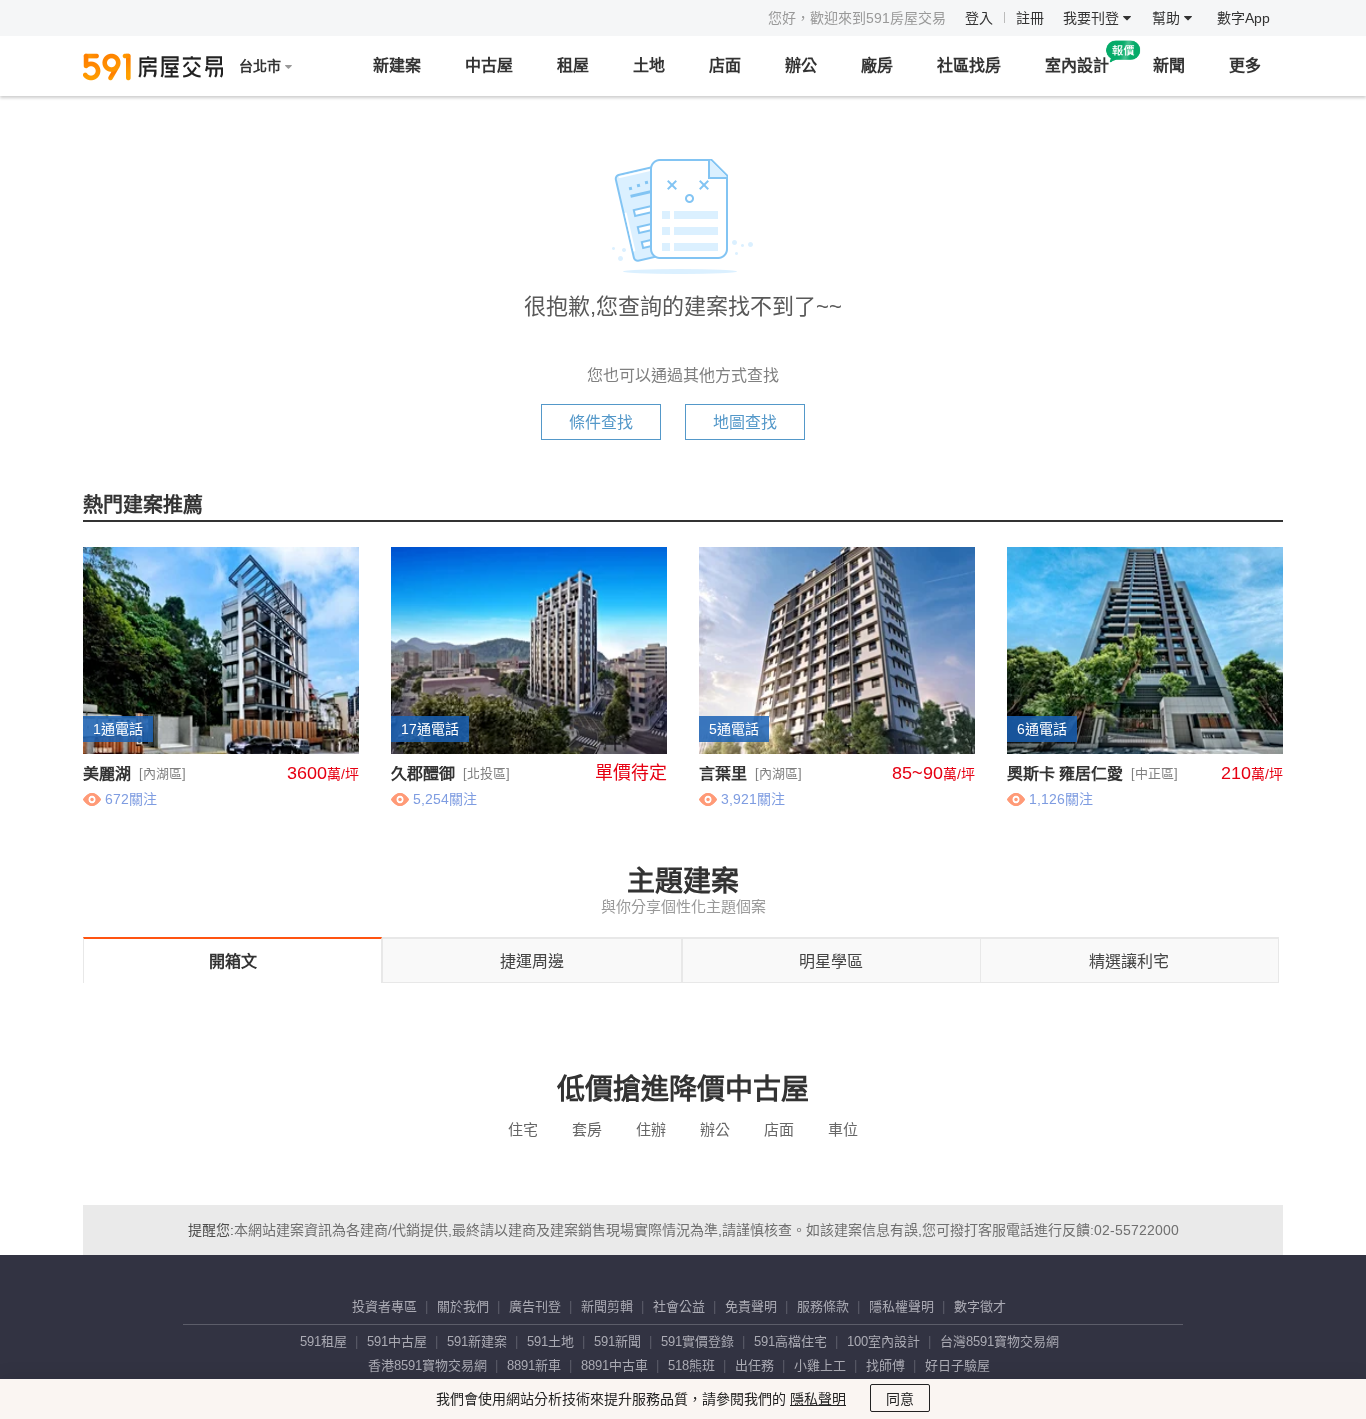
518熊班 (691, 1365)
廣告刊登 (535, 1306)
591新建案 (477, 1341)
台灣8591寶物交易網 (999, 1341)
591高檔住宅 (790, 1341)
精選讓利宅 (1129, 961)
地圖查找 (745, 422)
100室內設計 (883, 1341)
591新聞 (617, 1341)
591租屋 (323, 1341)
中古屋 (489, 65)
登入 (979, 18)
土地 (649, 65)
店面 (725, 65)
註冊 (1030, 18)
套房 (587, 1129)
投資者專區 (384, 1306)
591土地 (550, 1341)
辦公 (801, 65)
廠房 (877, 65)
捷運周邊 (532, 961)
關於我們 (463, 1306)
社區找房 (969, 65)
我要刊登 (1093, 18)
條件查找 (601, 422)
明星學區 (831, 961)
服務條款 (823, 1306)
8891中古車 (614, 1365)
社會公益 (679, 1306)
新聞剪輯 (607, 1306)
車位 (843, 1129)
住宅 (523, 1129)
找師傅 (885, 1365)
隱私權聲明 (901, 1306)
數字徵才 (980, 1306)
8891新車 (534, 1365)
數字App (1243, 18)
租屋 (573, 65)
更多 (1245, 65)
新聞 (1169, 65)
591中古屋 (397, 1341)
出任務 (754, 1365)
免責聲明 (751, 1306)
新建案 (397, 65)
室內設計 (1077, 65)
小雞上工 (820, 1365)
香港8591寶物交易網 (427, 1365)
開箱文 (233, 961)
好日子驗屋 (957, 1365)
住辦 (651, 1129)
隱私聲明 (818, 1399)
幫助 (1168, 18)
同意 (900, 1399)
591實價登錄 (697, 1341)
